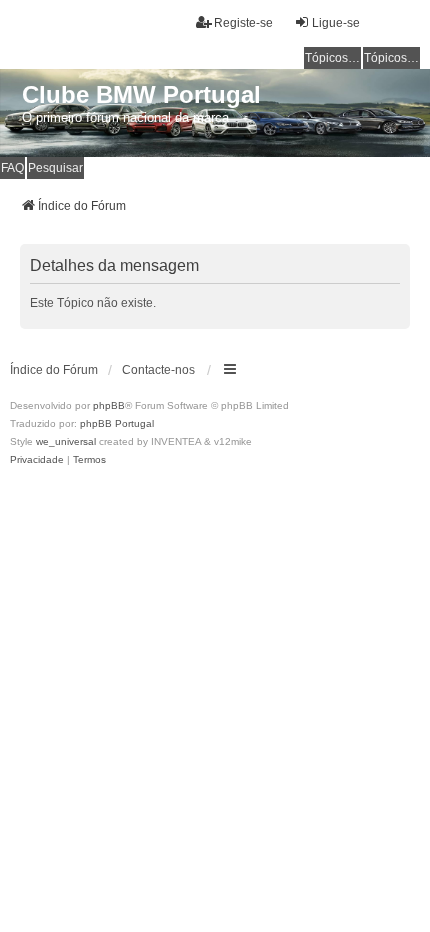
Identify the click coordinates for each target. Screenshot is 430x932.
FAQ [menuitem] (12, 168)
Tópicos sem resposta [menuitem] (333, 58)
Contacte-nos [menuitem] (158, 370)
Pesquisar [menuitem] (55, 168)
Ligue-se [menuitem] (336, 23)
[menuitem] (37, 460)
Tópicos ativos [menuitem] (392, 58)
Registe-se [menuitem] (243, 23)
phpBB (109, 405)
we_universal (66, 441)
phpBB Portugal (117, 423)
